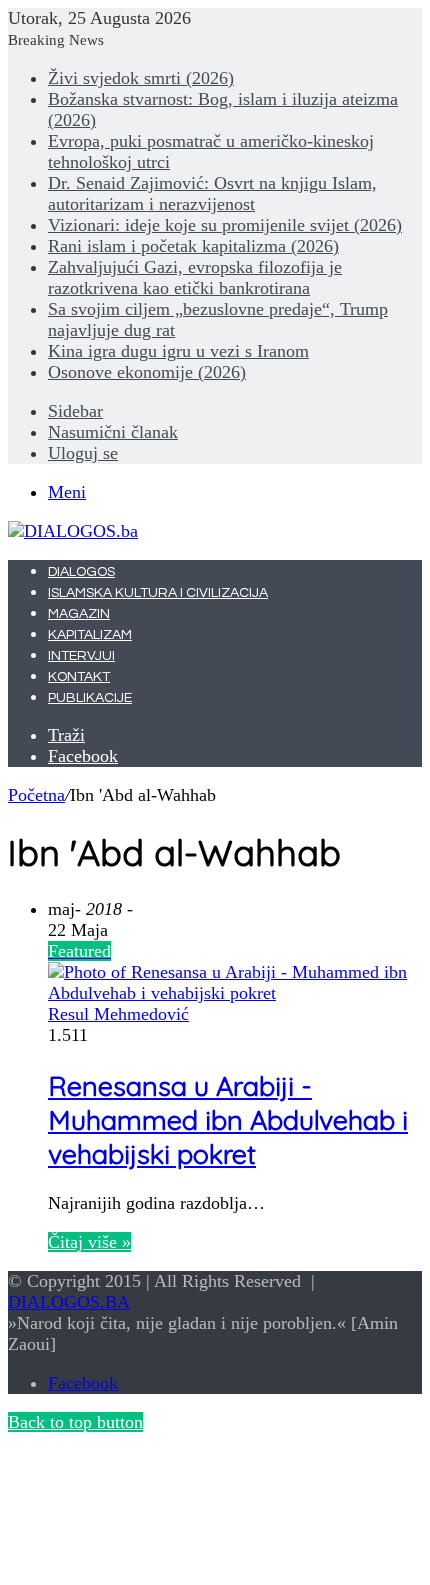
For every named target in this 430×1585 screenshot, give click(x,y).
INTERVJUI (81, 656)
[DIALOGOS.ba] (73, 531)
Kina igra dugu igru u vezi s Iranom (178, 351)
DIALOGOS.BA (69, 1302)
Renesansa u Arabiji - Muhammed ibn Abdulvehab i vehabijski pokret (228, 1120)
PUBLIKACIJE (90, 698)
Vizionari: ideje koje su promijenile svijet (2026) (225, 225)
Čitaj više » (89, 1242)
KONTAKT (79, 677)
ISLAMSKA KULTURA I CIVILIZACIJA (158, 593)
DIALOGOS (81, 572)
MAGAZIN (79, 614)
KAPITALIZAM (90, 635)
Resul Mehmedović (118, 1014)
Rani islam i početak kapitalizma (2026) (193, 246)
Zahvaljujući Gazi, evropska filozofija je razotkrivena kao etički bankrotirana (195, 277)
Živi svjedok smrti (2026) (141, 78)
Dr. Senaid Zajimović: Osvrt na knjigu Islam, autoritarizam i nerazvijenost (212, 193)
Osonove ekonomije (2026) (147, 372)
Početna (36, 795)
